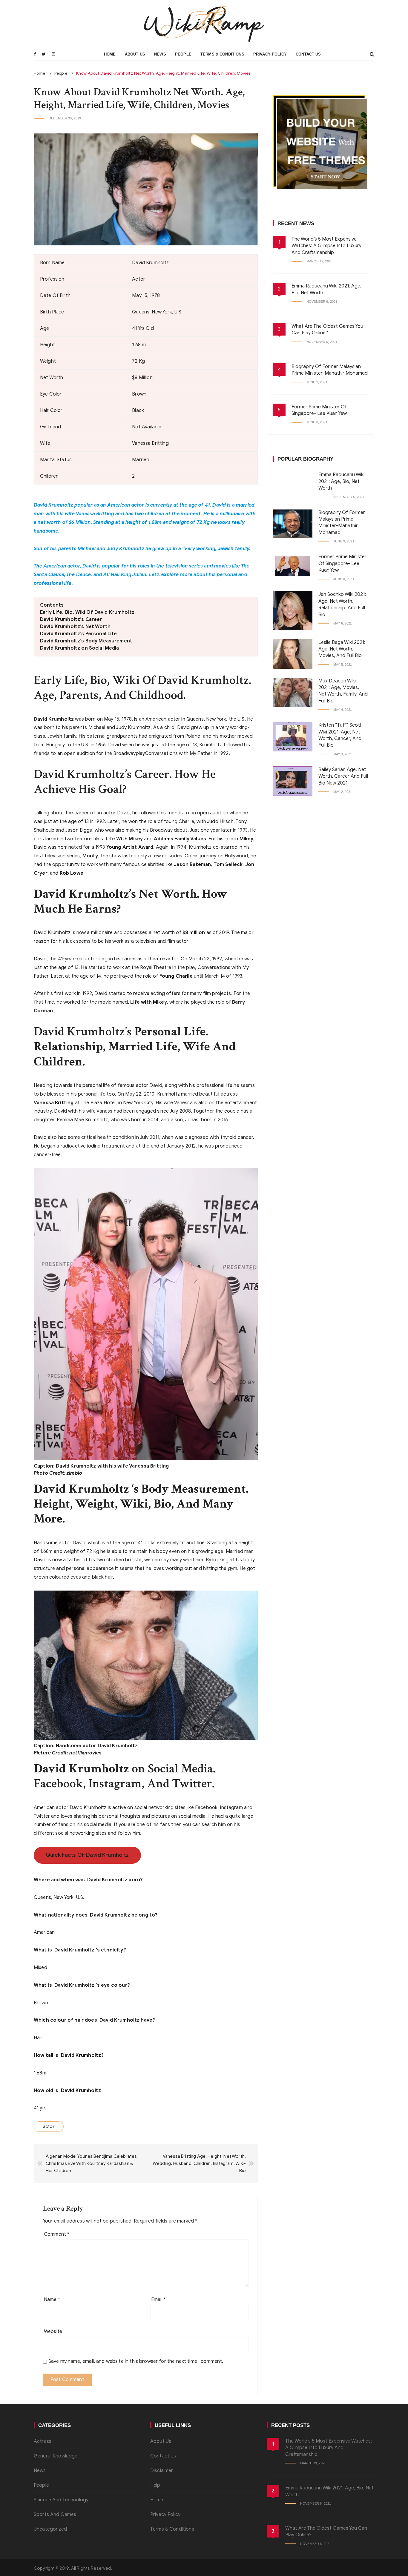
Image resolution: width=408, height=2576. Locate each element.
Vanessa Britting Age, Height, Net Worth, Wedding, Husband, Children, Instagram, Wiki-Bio (199, 2163)
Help (155, 2485)
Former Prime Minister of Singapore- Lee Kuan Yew (342, 563)
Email (158, 2300)
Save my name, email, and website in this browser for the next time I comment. (136, 2361)
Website (53, 2332)
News (160, 54)
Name (52, 2300)
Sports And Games (55, 2515)
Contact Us (308, 54)
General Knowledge (56, 2456)
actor (49, 2126)
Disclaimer (162, 2471)
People (183, 54)
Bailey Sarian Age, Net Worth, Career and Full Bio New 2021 (343, 776)
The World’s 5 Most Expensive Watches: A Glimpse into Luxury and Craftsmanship (326, 246)
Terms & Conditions (222, 54)
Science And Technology (61, 2500)
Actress (43, 2441)
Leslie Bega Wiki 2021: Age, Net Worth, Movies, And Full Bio (342, 649)
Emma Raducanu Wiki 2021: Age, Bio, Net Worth (341, 481)
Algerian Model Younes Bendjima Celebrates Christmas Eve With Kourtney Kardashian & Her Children (91, 2163)
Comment (57, 2234)
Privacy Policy (270, 54)
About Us (135, 54)
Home (110, 54)
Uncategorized (50, 2529)
